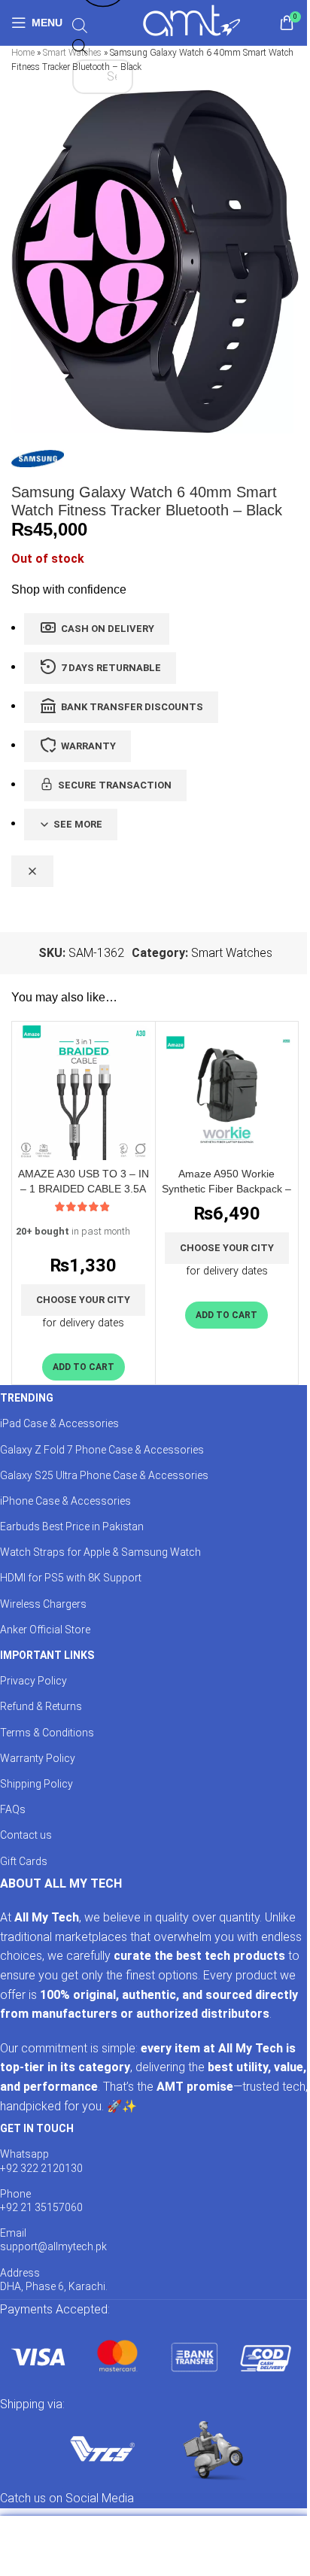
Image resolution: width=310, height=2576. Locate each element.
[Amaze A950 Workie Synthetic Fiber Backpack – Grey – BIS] (227, 1093)
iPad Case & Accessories (59, 1423)
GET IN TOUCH (37, 2128)
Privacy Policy (33, 1681)
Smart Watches (232, 953)
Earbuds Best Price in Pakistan (72, 1526)
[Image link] (150, 2356)
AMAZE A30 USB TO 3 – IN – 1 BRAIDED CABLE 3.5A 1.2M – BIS (84, 1189)
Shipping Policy (36, 1784)
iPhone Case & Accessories (65, 1501)
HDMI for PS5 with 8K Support (71, 1578)
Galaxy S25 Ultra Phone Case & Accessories (104, 1475)
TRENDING (27, 1398)
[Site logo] (191, 21)
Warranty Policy (38, 1758)
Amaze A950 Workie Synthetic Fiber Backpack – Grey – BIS (226, 1189)
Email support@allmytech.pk (53, 2240)
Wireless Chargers (43, 1604)
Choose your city (83, 1300)
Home (23, 53)
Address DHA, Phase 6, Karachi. (54, 2280)
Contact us (26, 1835)
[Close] (32, 871)
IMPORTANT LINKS (47, 1655)
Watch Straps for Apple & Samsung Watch (100, 1552)
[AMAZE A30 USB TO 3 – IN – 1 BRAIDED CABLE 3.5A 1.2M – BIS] (84, 1093)
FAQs (13, 1809)
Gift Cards (24, 1861)
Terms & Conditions (47, 1733)
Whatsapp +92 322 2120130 (41, 2161)
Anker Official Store (45, 1630)
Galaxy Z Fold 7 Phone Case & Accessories (102, 1450)
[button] (84, 1367)
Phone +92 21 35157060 (41, 2201)
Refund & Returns (41, 1706)
